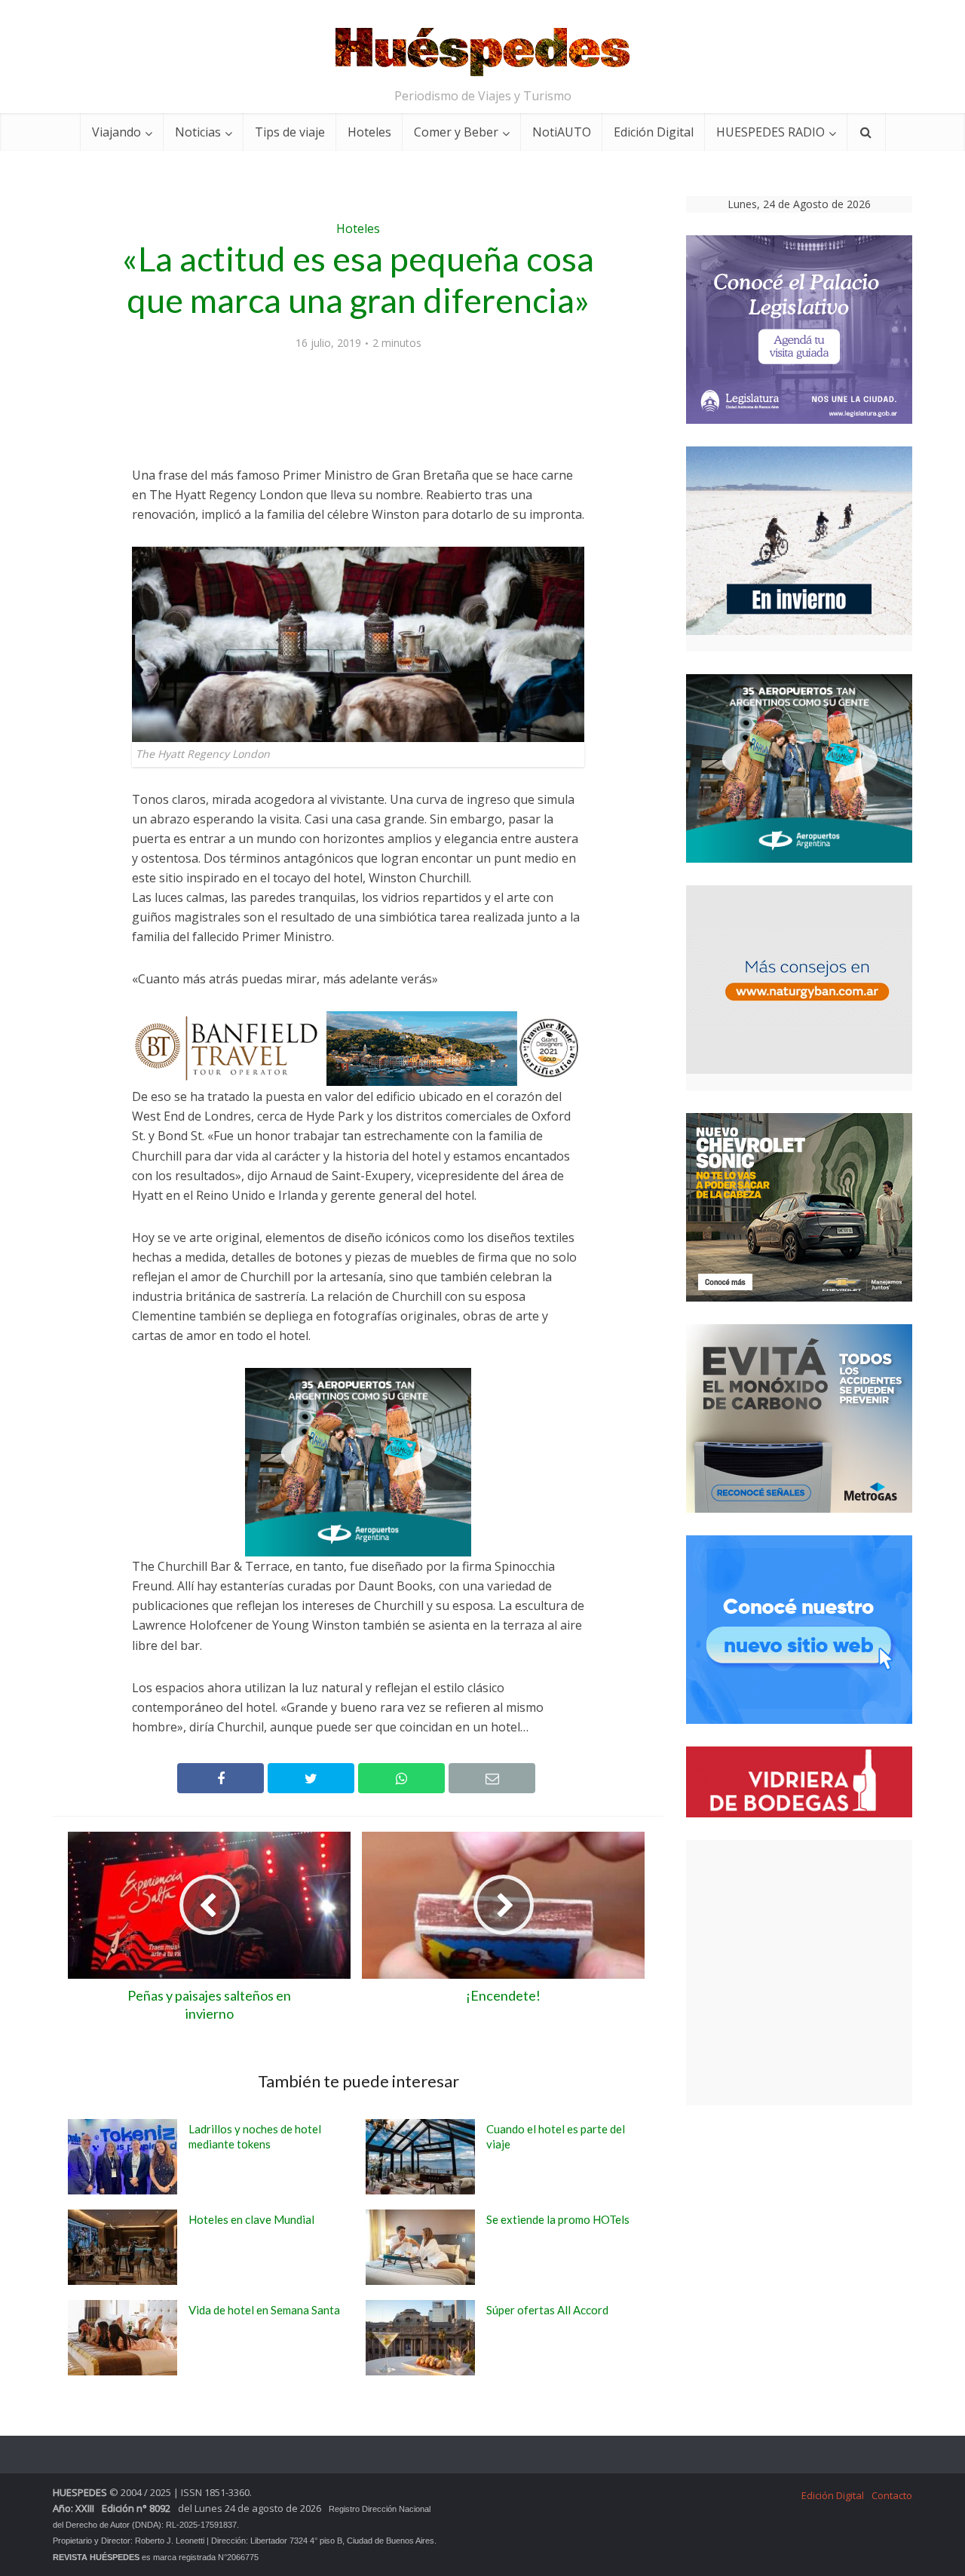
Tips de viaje (290, 132)
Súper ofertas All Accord (547, 2310)
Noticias (198, 132)
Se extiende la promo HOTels (558, 2219)
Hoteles (369, 132)
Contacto (892, 2495)
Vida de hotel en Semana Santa (264, 2310)
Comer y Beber (456, 132)
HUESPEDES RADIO (770, 132)
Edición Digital (654, 132)
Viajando (116, 132)
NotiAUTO (562, 132)
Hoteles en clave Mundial (251, 2219)
